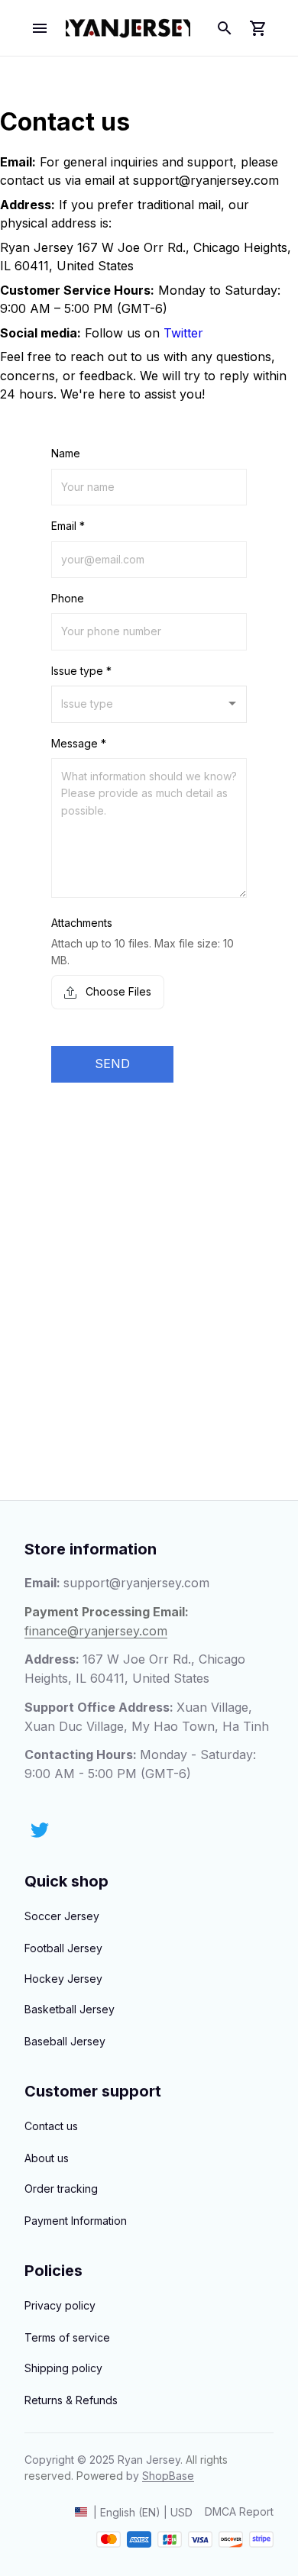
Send (112, 1064)
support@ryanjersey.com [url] (206, 180)
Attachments (82, 923)
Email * (68, 526)
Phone (68, 598)
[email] (136, 1583)
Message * (79, 743)
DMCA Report (239, 2511)
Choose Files (117, 991)
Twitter (183, 333)
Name (66, 453)
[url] (168, 2476)
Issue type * (81, 671)
